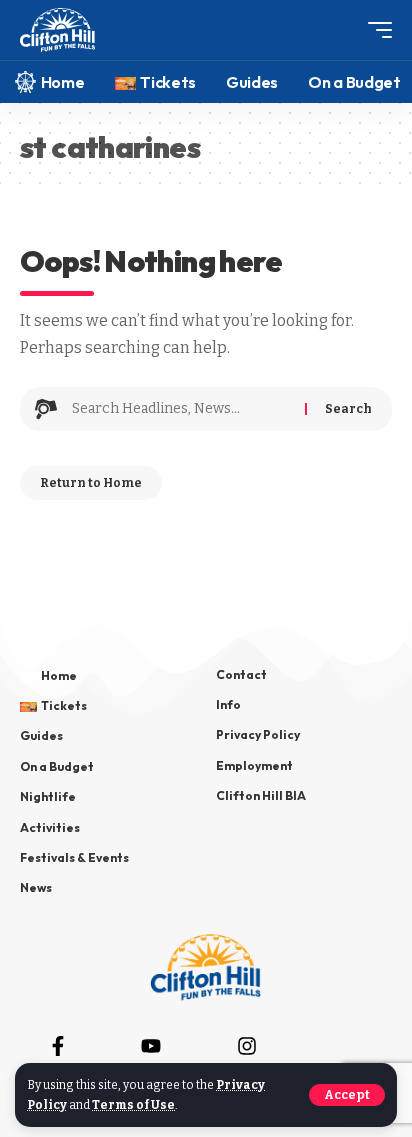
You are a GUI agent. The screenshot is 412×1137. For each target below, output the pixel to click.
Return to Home (91, 483)
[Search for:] (181, 409)
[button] (347, 1095)
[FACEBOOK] (58, 1046)
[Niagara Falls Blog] (57, 30)
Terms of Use (133, 1105)
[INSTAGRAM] (247, 1046)
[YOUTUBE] (151, 1046)
